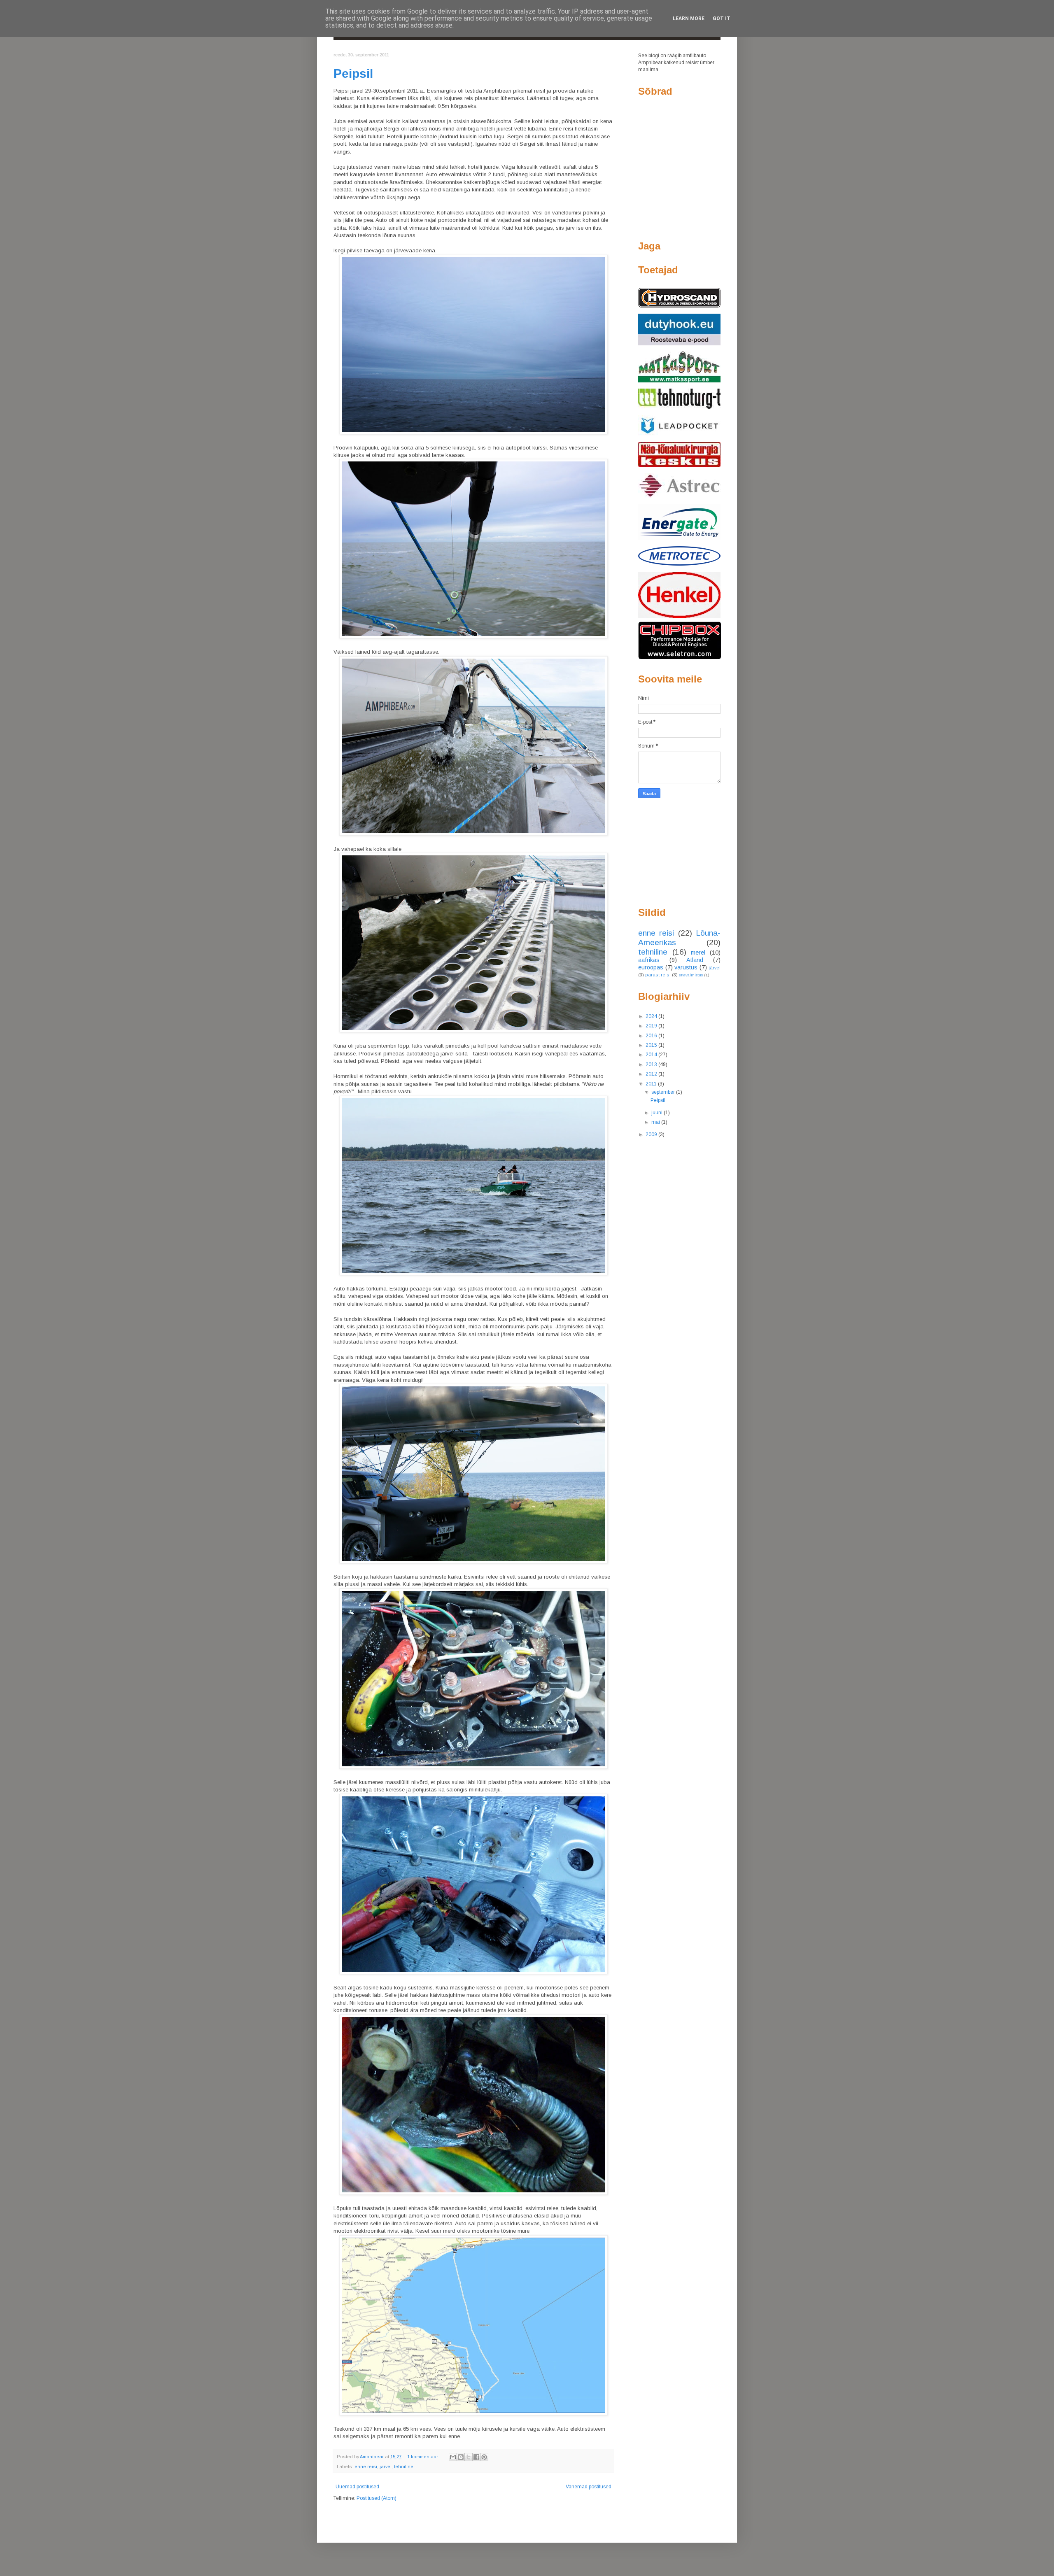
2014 (652, 1055)
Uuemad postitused (357, 2487)
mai (656, 1122)
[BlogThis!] (461, 2457)
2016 (652, 1036)
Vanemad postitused (589, 2487)
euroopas (651, 967)
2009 (652, 1134)
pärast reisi (658, 975)
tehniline (404, 2467)
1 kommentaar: (424, 2457)
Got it (722, 19)
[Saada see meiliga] (453, 2457)
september (664, 1092)
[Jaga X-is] (469, 2457)
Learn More (689, 19)
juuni (658, 1113)
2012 (652, 1074)
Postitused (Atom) (377, 2498)
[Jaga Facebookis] (476, 2457)
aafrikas (649, 960)
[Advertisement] (679, 852)
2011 (652, 1084)
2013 (652, 1064)
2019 (652, 1026)
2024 (652, 1016)
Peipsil (353, 73)
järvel (386, 2467)
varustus (686, 967)
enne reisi (366, 2467)
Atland (695, 960)
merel (698, 953)
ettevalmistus (691, 975)
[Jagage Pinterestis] (484, 2457)
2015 (652, 1045)
